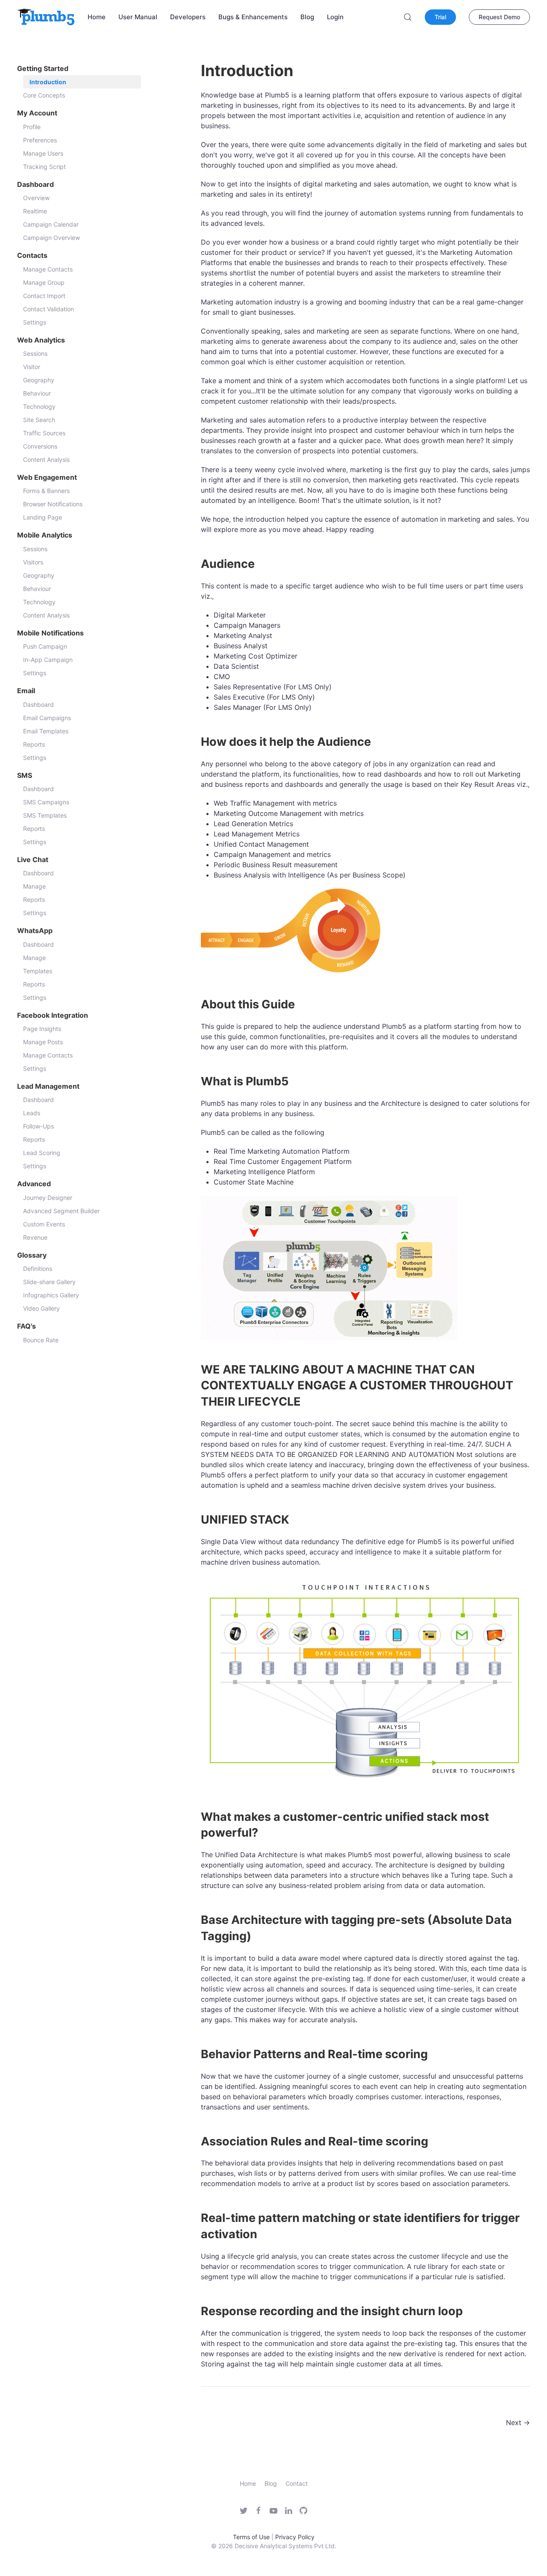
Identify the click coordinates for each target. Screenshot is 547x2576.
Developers (188, 17)
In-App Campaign (48, 660)
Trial (440, 17)
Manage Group (44, 282)
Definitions (38, 1269)
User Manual (138, 17)
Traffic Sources (44, 433)
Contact (297, 2483)
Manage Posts (43, 1042)
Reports (34, 744)
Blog (307, 17)
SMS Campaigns (46, 802)
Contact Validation (49, 309)
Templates (38, 971)
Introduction (48, 82)
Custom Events (44, 1224)
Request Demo (499, 17)
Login (335, 17)
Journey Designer (48, 1198)
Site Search (39, 420)
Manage (34, 886)
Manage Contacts (48, 269)
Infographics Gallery (51, 1295)
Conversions (40, 446)
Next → (518, 2422)
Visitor (32, 367)
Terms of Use (251, 2537)
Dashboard (38, 705)
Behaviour (37, 393)
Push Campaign (45, 646)
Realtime (35, 211)
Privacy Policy (295, 2537)
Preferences (40, 140)
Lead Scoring (42, 1153)
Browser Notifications (53, 504)
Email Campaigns (47, 718)
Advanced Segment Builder (61, 1211)
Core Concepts (44, 95)
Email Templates (46, 731)
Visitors (33, 562)
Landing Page (43, 517)
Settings (35, 322)
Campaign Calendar (51, 224)
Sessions (35, 353)
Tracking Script (44, 167)
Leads (32, 1113)
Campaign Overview (51, 238)
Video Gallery (41, 1308)
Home (97, 17)
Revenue (35, 1237)
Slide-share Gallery (49, 1282)
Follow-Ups (38, 1126)
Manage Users (43, 153)
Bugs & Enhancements (253, 17)
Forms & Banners (46, 491)
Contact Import (44, 296)
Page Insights (42, 1029)
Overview (36, 198)
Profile (32, 127)
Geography (39, 380)
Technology (39, 406)
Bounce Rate (41, 1340)
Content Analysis (46, 459)
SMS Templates (45, 815)
